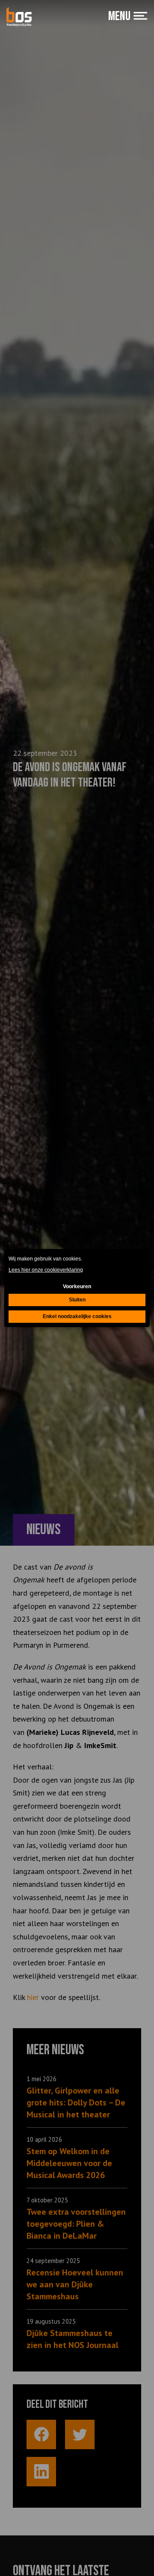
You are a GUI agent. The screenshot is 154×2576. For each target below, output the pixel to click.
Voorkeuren (77, 1287)
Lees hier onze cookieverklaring (46, 1270)
